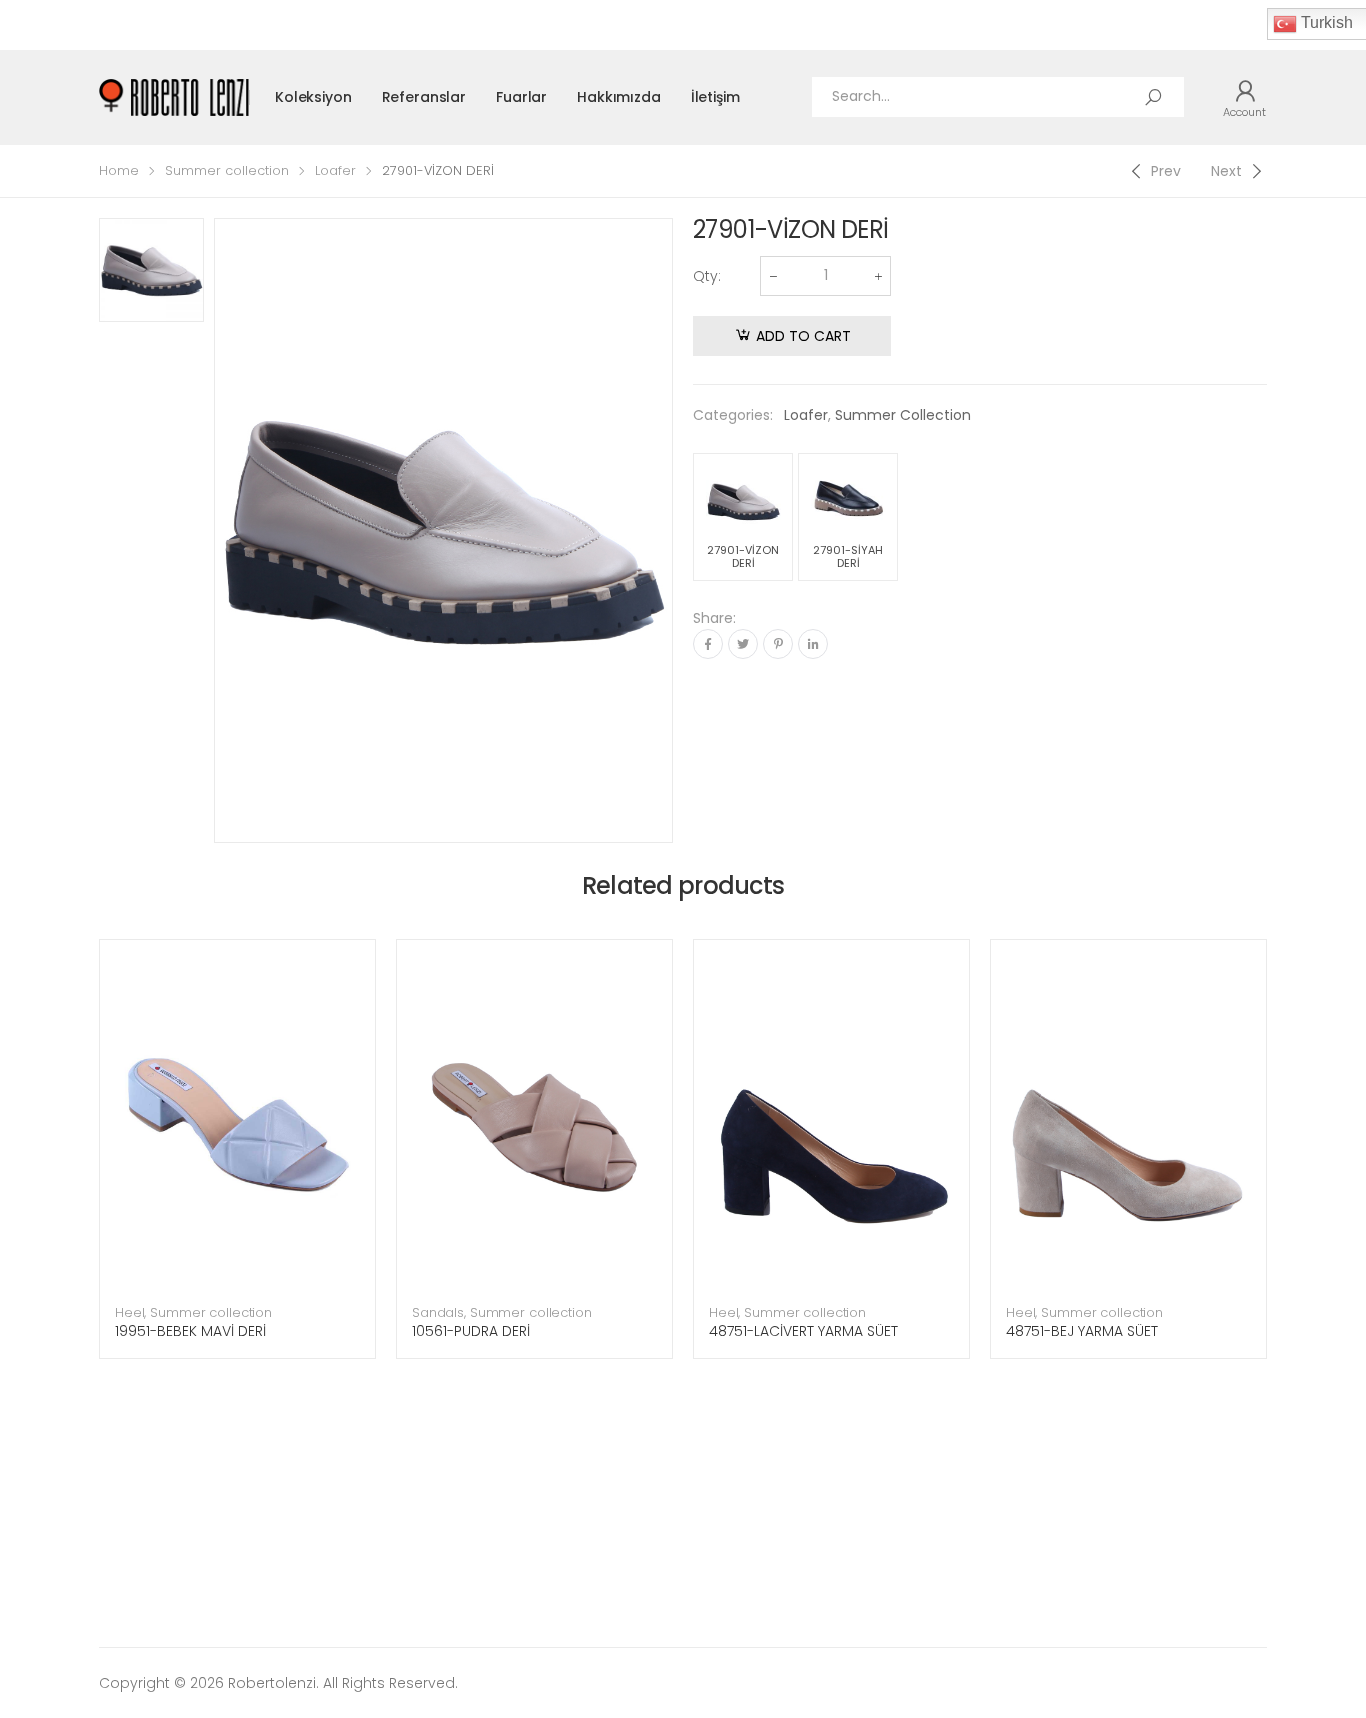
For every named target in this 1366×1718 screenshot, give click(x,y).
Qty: (707, 276)
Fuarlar (521, 97)
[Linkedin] (813, 644)
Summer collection (227, 170)
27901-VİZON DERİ (743, 556)
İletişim (715, 97)
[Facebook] (708, 644)
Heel (129, 1312)
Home (119, 170)
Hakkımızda (619, 97)
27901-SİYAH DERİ (848, 556)
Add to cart (803, 336)
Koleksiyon (313, 97)
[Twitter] (743, 644)
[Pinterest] (778, 644)
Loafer (335, 170)
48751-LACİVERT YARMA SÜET (803, 1331)
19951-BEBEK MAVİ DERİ (190, 1331)
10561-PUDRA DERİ (471, 1331)
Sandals (438, 1312)
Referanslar (424, 97)
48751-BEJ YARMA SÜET (1082, 1331)
